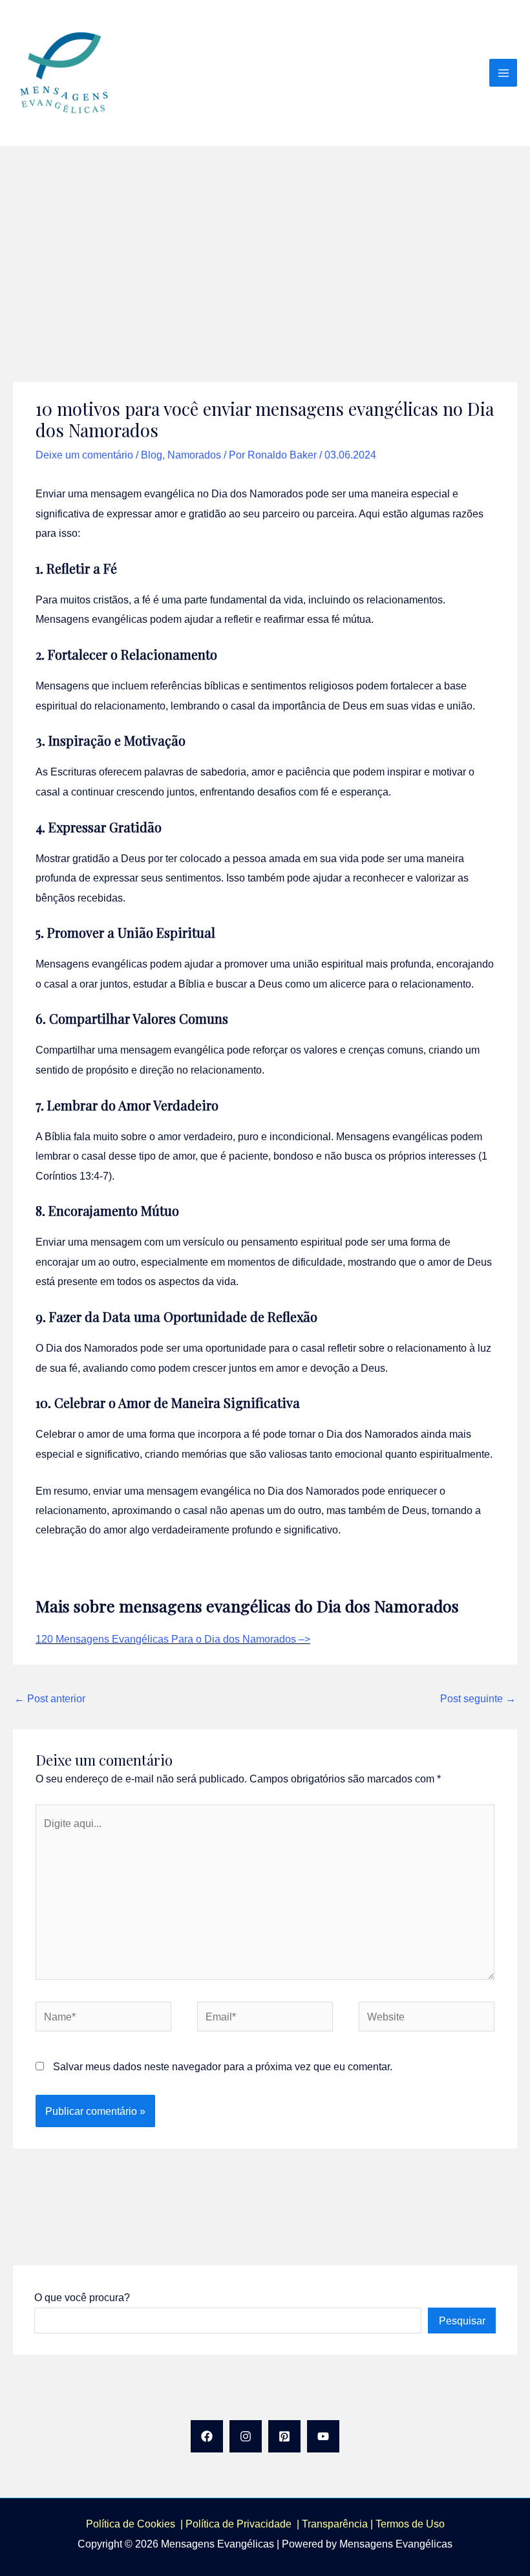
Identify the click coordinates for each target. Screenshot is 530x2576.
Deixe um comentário (84, 455)
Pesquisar (462, 2321)
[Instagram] (246, 2436)
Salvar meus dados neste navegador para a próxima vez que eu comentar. (223, 2066)
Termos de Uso (410, 2524)
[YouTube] (323, 2436)
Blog (152, 455)
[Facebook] (207, 2436)
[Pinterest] (284, 2436)
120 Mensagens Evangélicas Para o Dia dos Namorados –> (173, 1639)
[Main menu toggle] (503, 73)
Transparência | (339, 2524)
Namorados (194, 455)
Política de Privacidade (241, 2524)
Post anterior (50, 1698)
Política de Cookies (131, 2524)
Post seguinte (478, 1698)
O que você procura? (82, 2297)
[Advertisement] (265, 243)
